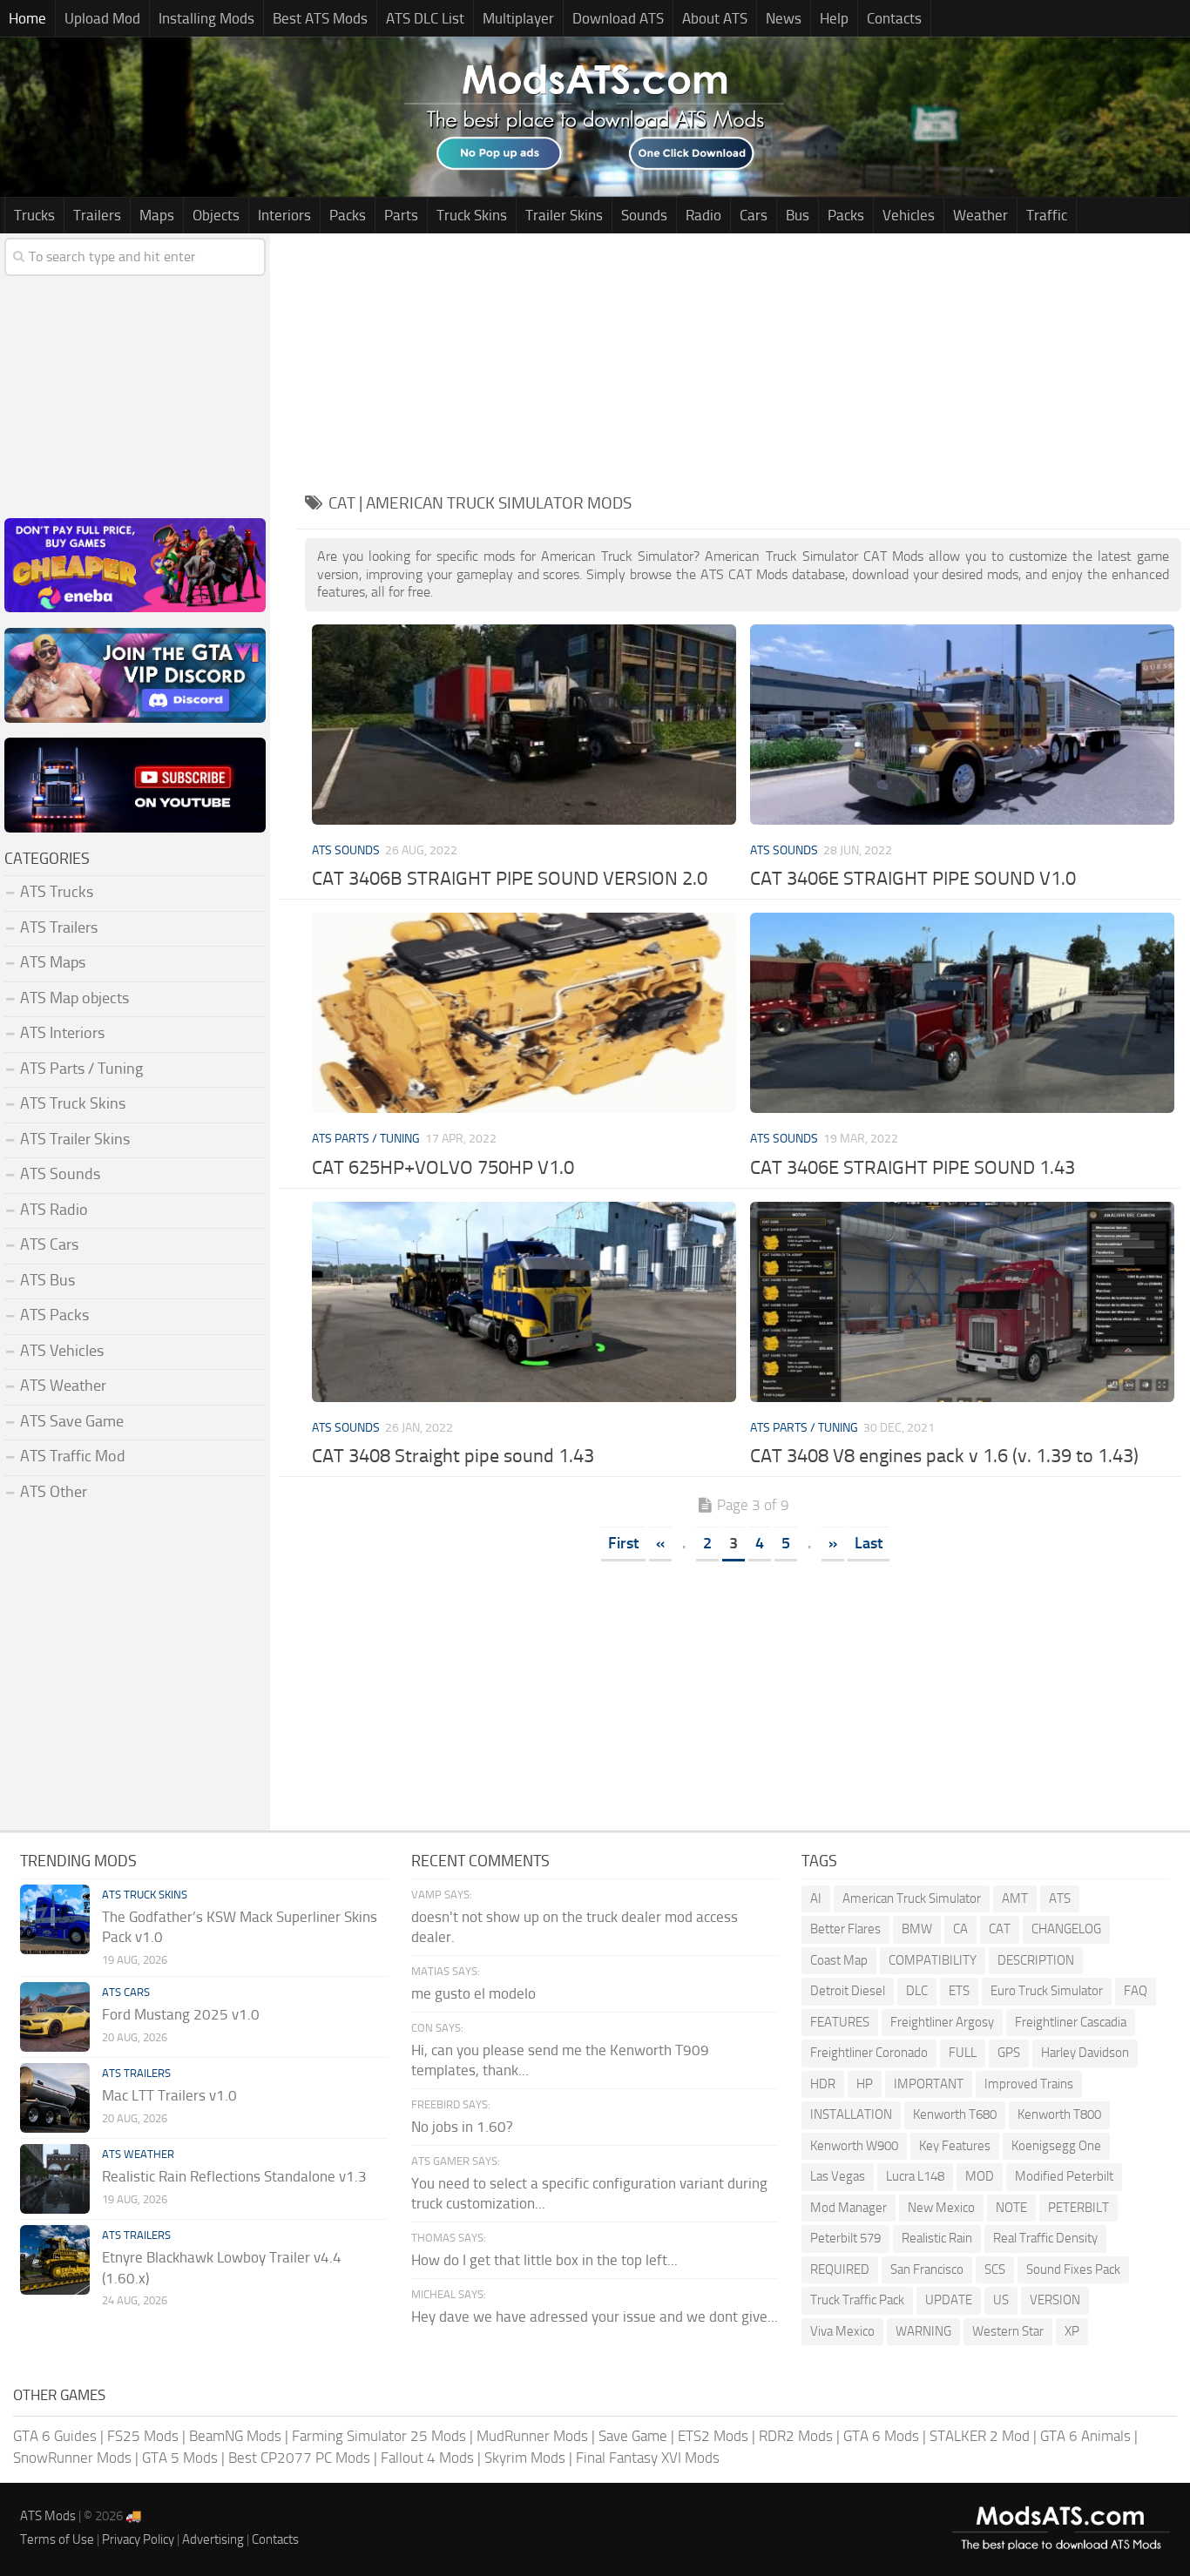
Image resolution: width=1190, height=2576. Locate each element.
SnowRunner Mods (72, 2458)
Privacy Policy (138, 2539)
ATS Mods (48, 2516)
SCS (995, 2269)
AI (816, 1898)
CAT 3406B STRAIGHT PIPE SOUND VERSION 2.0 (510, 879)
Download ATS (618, 18)
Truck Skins (472, 215)
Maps (157, 215)
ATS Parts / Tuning (366, 1139)
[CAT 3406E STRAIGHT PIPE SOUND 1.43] (963, 1013)
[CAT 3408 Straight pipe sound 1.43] (524, 1302)
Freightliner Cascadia (1071, 2022)
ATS (1060, 1898)
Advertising (213, 2539)
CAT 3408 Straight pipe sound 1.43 (453, 1456)
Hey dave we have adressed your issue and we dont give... (595, 2316)
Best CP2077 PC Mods (299, 2458)
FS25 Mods (143, 2436)
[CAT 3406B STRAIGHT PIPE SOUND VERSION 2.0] (524, 725)
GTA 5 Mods (180, 2458)
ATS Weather (63, 1386)
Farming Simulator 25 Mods (379, 2436)
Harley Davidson (1085, 2053)
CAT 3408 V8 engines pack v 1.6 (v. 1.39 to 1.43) (944, 1456)
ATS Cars (49, 1244)
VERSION (1055, 2300)
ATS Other (54, 1492)
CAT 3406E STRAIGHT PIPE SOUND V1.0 (913, 879)
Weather (980, 215)
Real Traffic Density (1045, 2238)
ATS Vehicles (62, 1351)
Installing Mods (206, 18)
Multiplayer (518, 18)
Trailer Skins (564, 215)
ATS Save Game (72, 1421)
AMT (1015, 1898)
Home (27, 18)
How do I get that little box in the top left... (544, 2260)
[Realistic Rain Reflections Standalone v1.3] (55, 2179)
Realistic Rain (937, 2238)
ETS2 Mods (713, 2436)
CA (960, 1929)
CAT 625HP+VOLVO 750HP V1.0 (443, 1168)
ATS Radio (54, 1210)
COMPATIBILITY (933, 1960)
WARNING (923, 2331)
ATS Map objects (74, 998)
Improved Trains (1029, 2084)
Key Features (955, 2146)
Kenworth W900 (854, 2146)
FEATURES (840, 2022)
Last (869, 1543)
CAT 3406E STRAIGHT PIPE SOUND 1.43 (913, 1168)
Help (834, 18)
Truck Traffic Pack (857, 2300)
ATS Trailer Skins (75, 1139)
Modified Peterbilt (1064, 2176)
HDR (823, 2084)
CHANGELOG (1066, 1929)
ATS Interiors (62, 1033)
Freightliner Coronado (869, 2053)
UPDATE (949, 2300)
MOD (980, 2176)
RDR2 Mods (796, 2436)
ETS (959, 1991)
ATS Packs (54, 1315)
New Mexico (941, 2208)
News (784, 18)
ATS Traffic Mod (73, 1456)
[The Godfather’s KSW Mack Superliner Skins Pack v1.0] (55, 1919)
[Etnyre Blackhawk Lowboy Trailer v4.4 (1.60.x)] (55, 2260)
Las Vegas (838, 2176)
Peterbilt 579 (845, 2238)
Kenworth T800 (1059, 2114)
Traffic (1047, 215)
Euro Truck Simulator (1047, 1991)
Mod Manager (849, 2208)
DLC (917, 1991)
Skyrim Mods (525, 2458)
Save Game (633, 2436)
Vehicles (909, 215)
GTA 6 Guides (55, 2436)
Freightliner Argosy (942, 2022)
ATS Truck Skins (73, 1103)
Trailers (97, 215)
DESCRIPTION (1036, 1960)
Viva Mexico (842, 2331)
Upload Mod (102, 18)
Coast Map (839, 1960)
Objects (216, 215)
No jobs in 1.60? (462, 2127)
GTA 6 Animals (1085, 2436)
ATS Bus (47, 1280)
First (623, 1543)
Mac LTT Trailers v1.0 (169, 2095)
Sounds (644, 215)
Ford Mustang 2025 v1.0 (181, 2014)
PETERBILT (1078, 2208)
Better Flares (845, 1929)
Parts (401, 215)
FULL (963, 2053)
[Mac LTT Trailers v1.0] (55, 2098)
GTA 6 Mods (881, 2436)
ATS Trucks (57, 892)
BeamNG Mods (235, 2436)
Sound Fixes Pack (1073, 2269)
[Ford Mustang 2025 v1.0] (55, 2017)
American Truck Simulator (912, 1898)
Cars (754, 215)
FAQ (1136, 1991)
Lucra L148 (915, 2176)
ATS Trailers (59, 927)
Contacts (894, 18)
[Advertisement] (743, 355)
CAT (1000, 1929)
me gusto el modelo (473, 1993)
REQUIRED (840, 2269)
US (1001, 2300)
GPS (1009, 2053)
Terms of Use (57, 2539)
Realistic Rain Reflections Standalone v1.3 (234, 2176)
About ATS (715, 18)
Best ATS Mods (320, 18)
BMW (917, 1929)
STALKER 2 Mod (980, 2436)
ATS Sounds (346, 850)
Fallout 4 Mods (427, 2458)
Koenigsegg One (1056, 2146)
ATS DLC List (425, 18)
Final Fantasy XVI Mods (648, 2458)
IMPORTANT (929, 2084)
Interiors (284, 215)
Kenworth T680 (955, 2114)
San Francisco (927, 2269)
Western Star (1008, 2331)
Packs (348, 215)
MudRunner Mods (532, 2436)
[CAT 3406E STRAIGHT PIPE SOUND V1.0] (963, 725)
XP (1072, 2331)
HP (865, 2084)
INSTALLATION (851, 2114)
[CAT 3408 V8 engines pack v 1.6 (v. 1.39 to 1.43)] (963, 1302)
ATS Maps (53, 962)
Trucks (34, 215)
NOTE (1011, 2208)
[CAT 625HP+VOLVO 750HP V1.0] (524, 1013)
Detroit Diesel (848, 1991)
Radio (703, 215)
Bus (798, 215)
